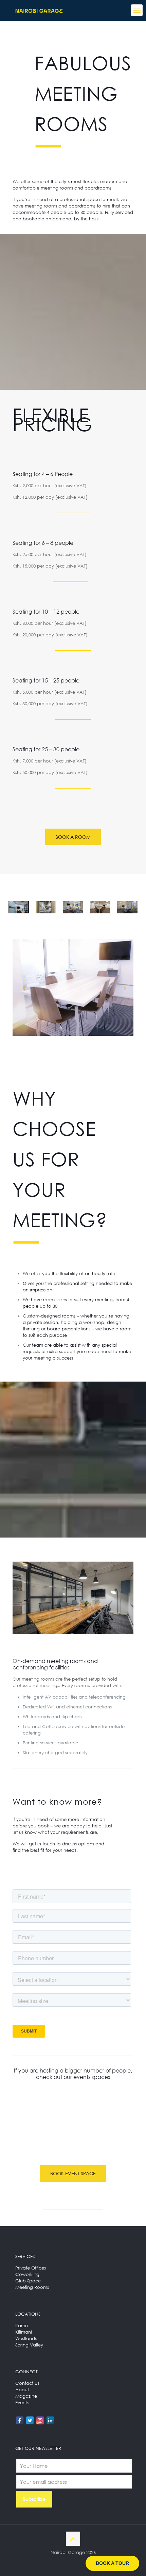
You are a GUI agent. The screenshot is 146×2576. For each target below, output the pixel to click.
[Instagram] (40, 2420)
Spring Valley (29, 2345)
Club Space (28, 2281)
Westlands (26, 2338)
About (22, 2390)
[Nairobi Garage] (39, 10)
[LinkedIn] (50, 2420)
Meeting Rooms (32, 2287)
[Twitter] (30, 2420)
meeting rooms (41, 206)
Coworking (27, 2274)
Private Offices (31, 2268)
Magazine (26, 2396)
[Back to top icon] (73, 2539)
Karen (22, 2325)
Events (22, 2402)
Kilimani (24, 2332)
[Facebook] (20, 2420)
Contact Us (27, 2383)
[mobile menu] (137, 10)
